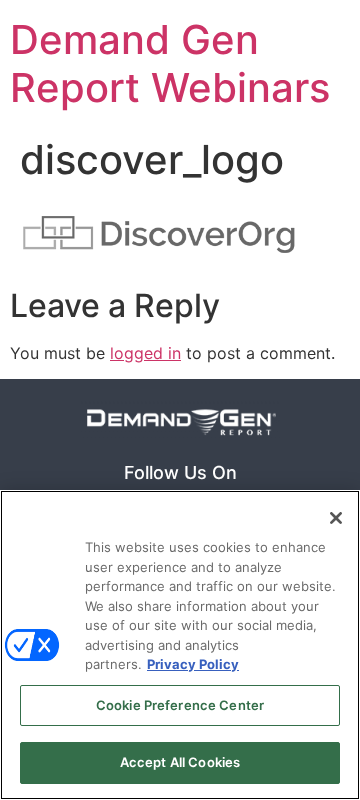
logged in (145, 353)
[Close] (336, 518)
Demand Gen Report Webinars (170, 63)
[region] (180, 645)
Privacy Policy (193, 664)
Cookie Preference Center (180, 705)
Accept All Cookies (180, 762)
